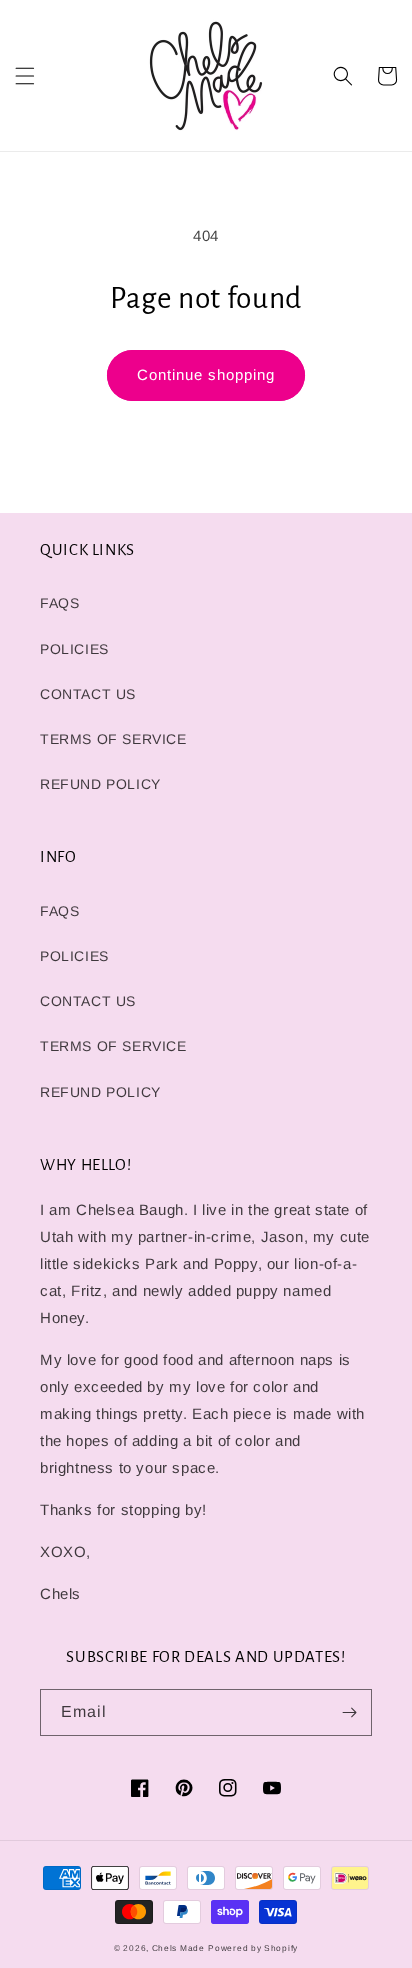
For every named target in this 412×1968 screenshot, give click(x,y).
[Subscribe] (349, 1712)
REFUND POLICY (100, 784)
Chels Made (178, 1948)
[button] (25, 76)
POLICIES (74, 649)
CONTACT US (88, 694)
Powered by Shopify (253, 1948)
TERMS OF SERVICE (113, 739)
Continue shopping (206, 374)
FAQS (59, 603)
